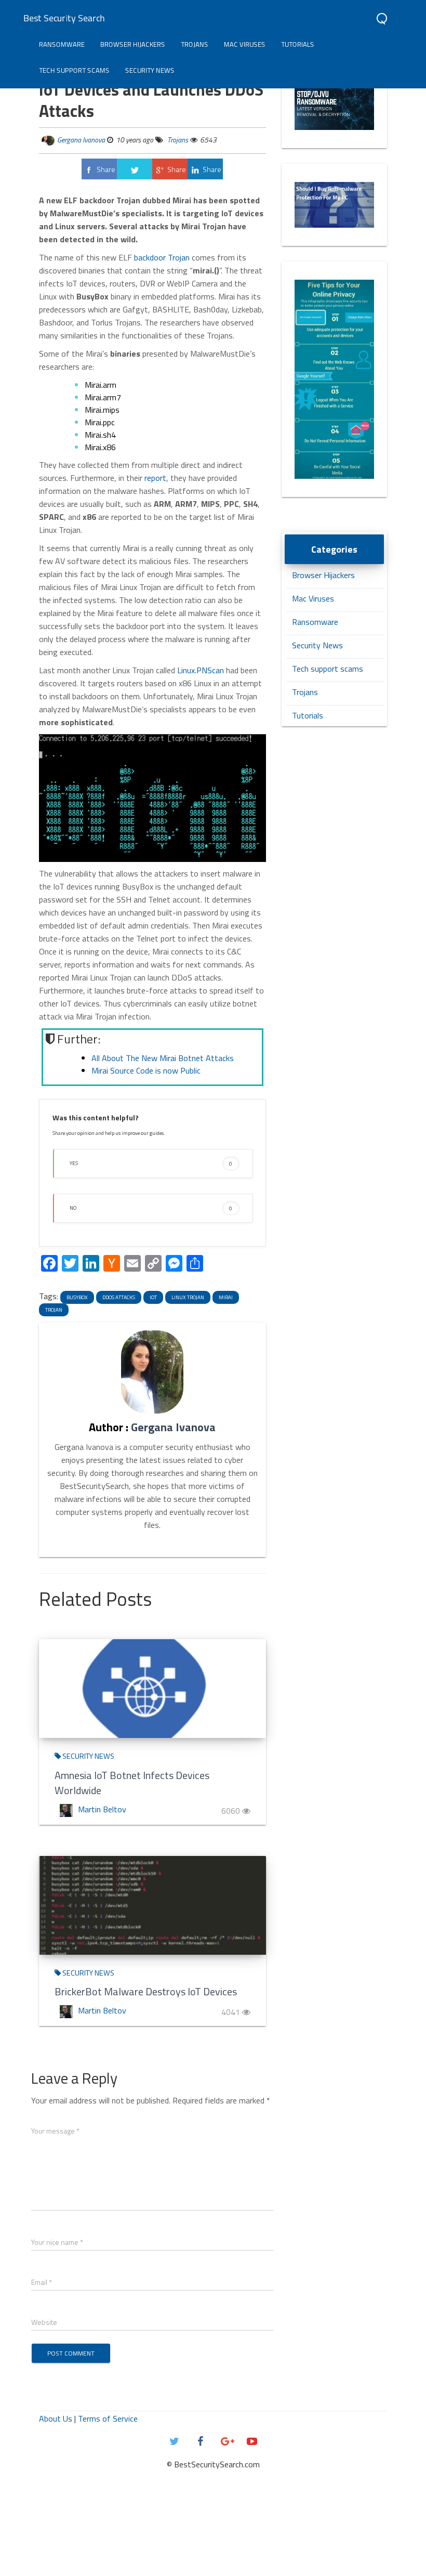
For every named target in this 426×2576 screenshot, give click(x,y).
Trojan (54, 1310)
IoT (153, 1297)
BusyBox (77, 1297)
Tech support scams (74, 70)
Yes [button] (151, 1163)
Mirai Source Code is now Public (146, 1070)
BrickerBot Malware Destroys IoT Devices (146, 1991)
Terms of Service (108, 2418)
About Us (56, 2418)
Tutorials (298, 44)
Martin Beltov (102, 1809)
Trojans (195, 44)
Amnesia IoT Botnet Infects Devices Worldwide (132, 1783)
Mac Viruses (245, 44)
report (155, 478)
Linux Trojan (188, 1297)
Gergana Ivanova (81, 140)
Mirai (226, 1297)
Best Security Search (64, 18)
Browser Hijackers (133, 44)
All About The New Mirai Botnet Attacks (163, 1058)
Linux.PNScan (201, 670)
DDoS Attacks (119, 1297)
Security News (150, 70)
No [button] (151, 1208)
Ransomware (62, 44)
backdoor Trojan (163, 257)
